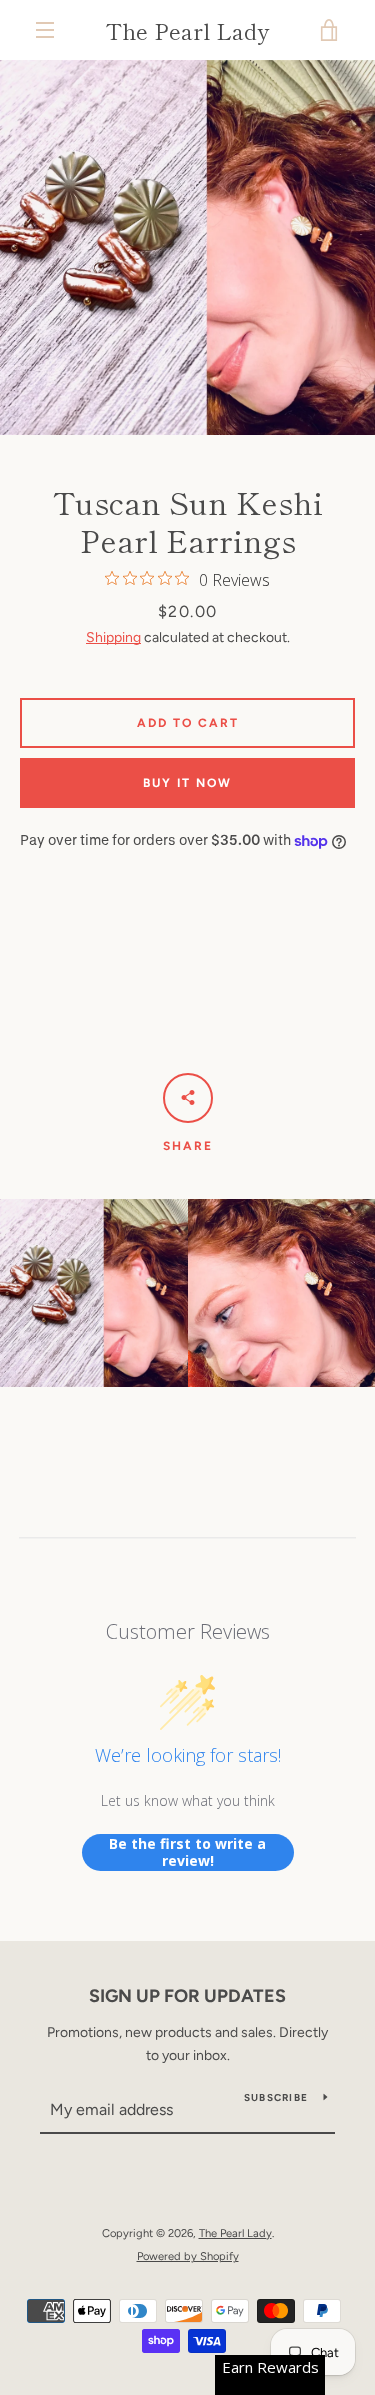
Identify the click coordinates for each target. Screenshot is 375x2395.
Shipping (113, 637)
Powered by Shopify (188, 2256)
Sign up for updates (187, 1996)
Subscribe (276, 2097)
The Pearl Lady (187, 30)
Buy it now (187, 783)
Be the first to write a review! (187, 1852)
